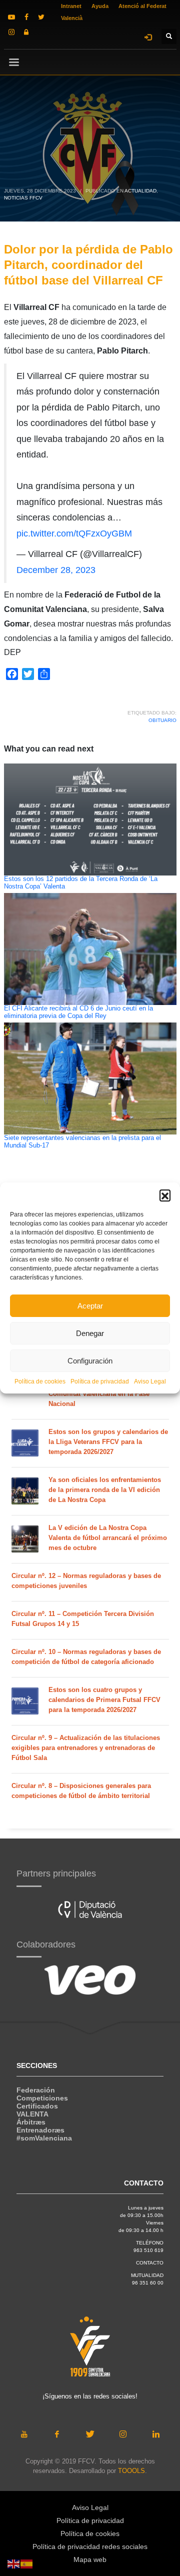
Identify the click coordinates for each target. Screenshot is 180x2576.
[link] (11, 17)
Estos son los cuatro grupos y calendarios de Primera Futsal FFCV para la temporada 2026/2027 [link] (104, 1700)
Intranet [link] (71, 6)
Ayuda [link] (100, 6)
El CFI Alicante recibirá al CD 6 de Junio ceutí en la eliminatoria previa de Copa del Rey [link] (78, 1012)
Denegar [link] (90, 1333)
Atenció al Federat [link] (142, 6)
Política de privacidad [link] (100, 1381)
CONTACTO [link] (150, 2263)
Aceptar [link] (90, 1306)
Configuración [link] (90, 1361)
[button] (165, 1195)
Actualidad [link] (140, 191)
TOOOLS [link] (131, 2471)
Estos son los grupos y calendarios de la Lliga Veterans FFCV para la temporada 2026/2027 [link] (108, 1442)
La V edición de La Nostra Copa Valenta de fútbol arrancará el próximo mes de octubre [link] (108, 1538)
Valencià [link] (72, 18)
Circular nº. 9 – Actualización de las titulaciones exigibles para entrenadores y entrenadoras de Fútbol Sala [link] (86, 1748)
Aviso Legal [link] (150, 1381)
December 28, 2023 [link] (56, 570)
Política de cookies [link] (40, 1381)
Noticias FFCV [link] (23, 198)
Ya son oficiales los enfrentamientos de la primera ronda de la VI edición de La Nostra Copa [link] (105, 1490)
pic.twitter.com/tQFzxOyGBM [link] (74, 533)
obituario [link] (162, 720)
